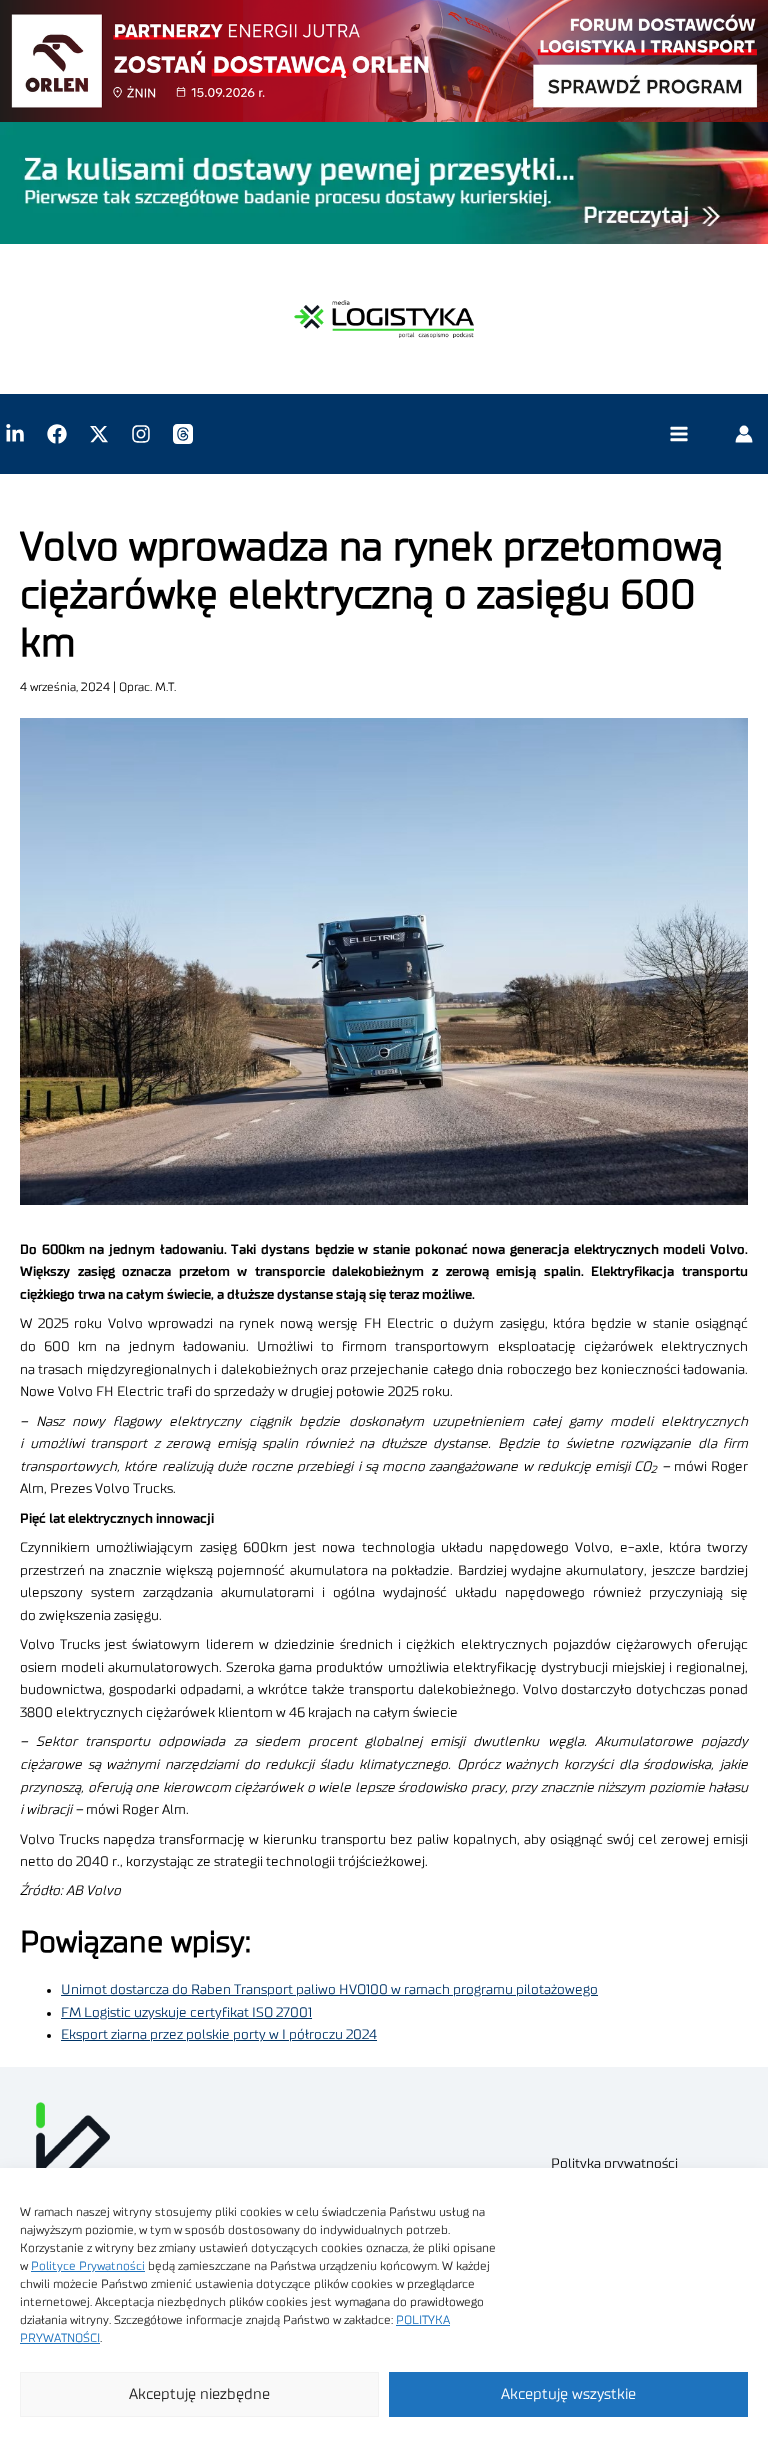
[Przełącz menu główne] (678, 434)
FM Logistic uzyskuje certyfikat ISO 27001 (186, 2013)
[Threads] (183, 434)
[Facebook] (57, 434)
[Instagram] (141, 434)
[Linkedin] (15, 434)
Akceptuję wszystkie (568, 2394)
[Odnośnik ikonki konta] (744, 434)
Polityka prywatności (614, 2164)
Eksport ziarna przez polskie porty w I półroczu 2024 (219, 2035)
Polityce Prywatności (88, 2266)
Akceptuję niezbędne (199, 2394)
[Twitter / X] (99, 434)
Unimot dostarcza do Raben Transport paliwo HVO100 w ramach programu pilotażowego (329, 1990)
